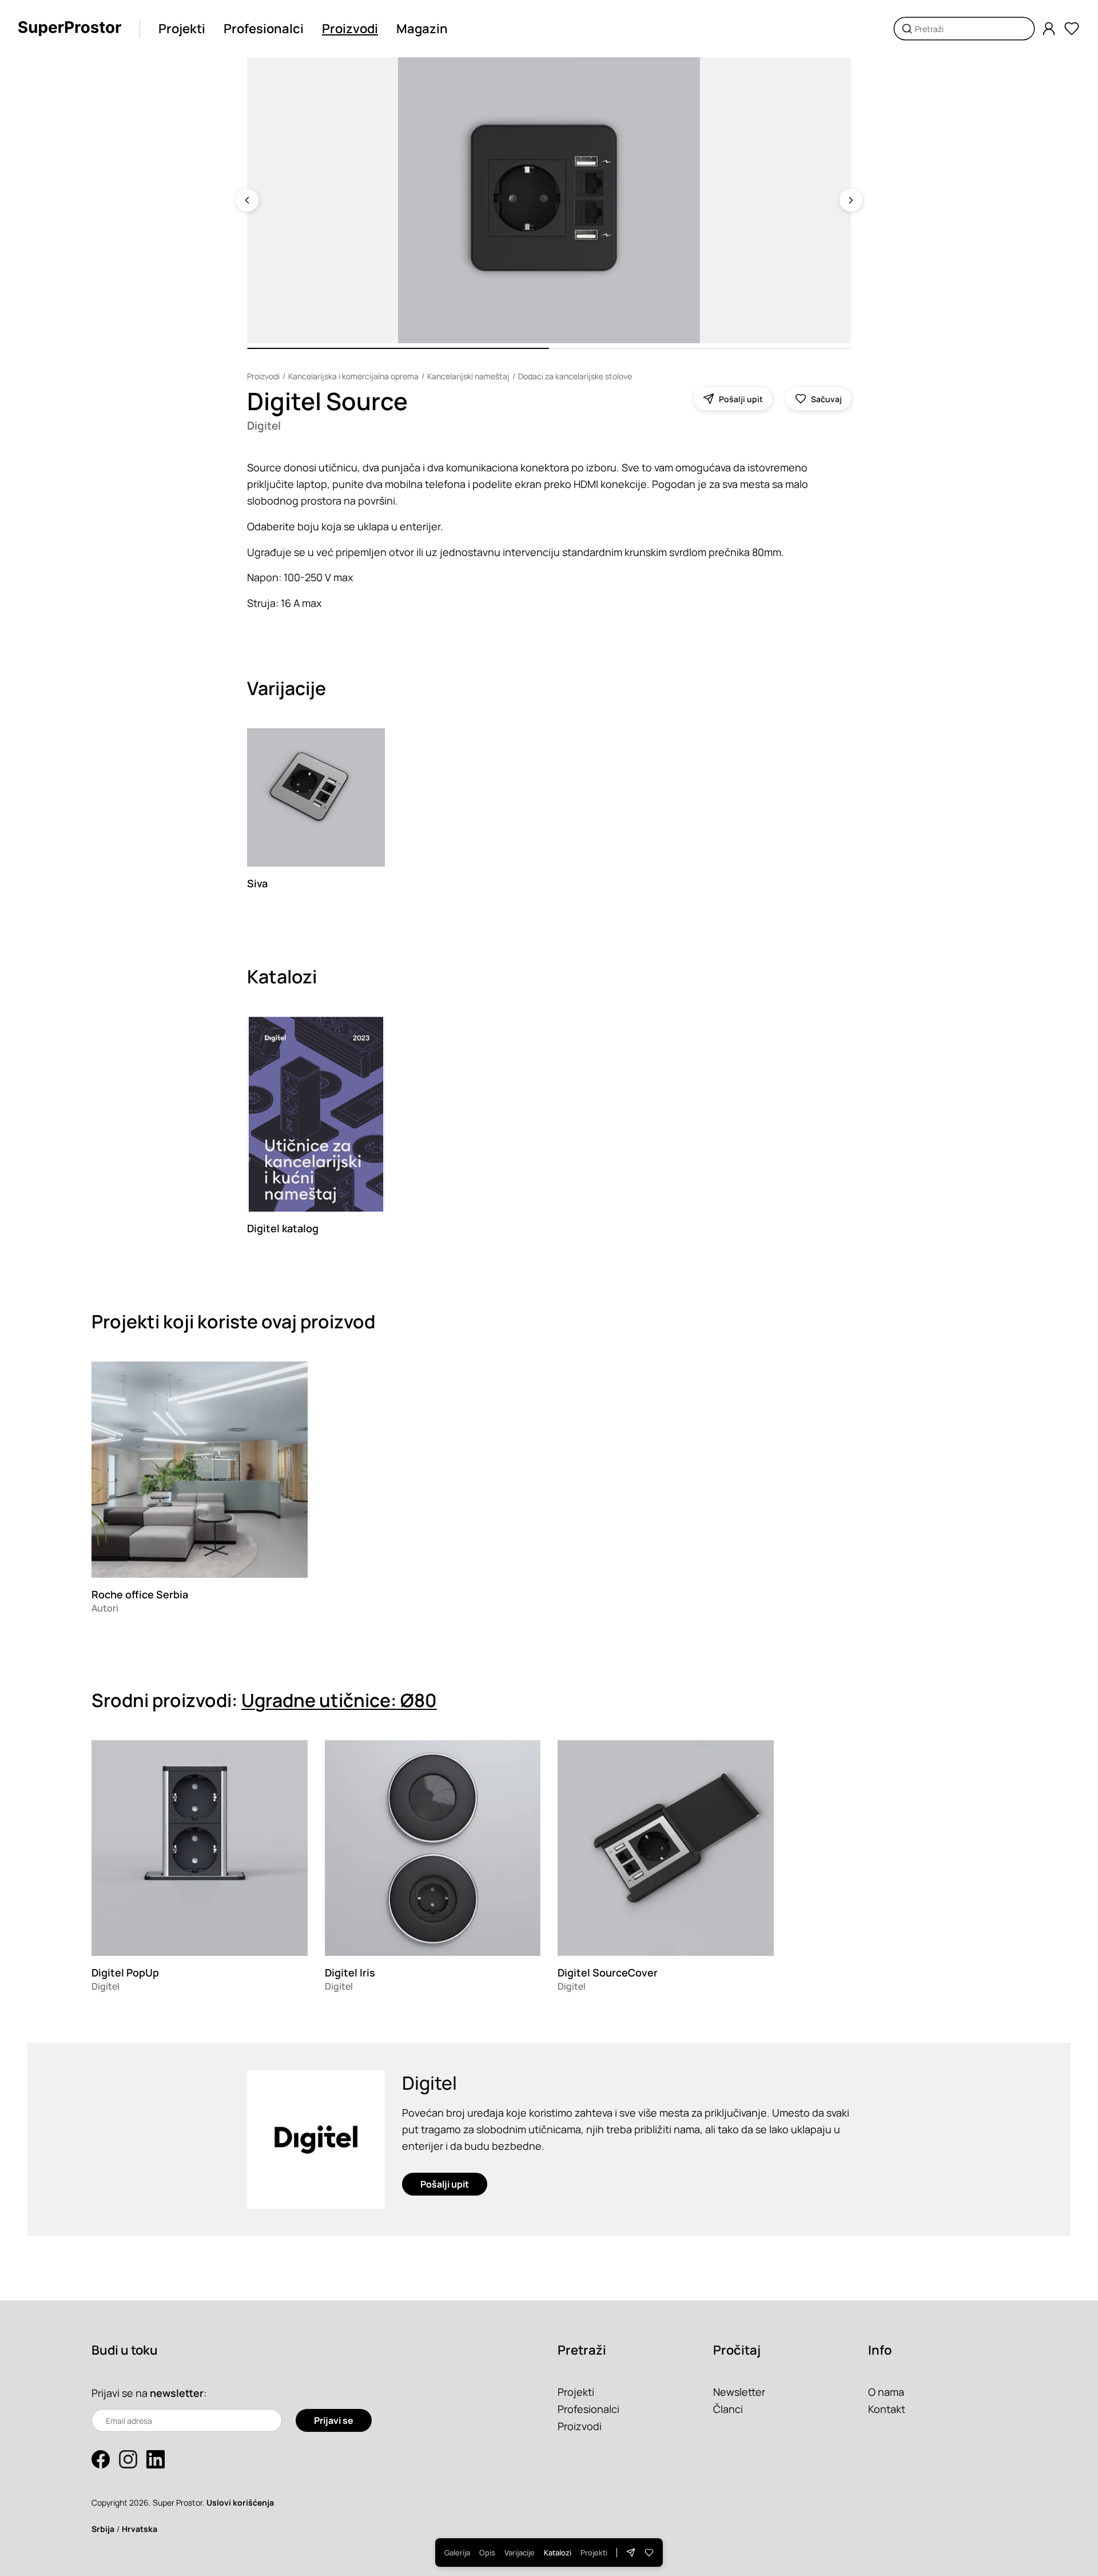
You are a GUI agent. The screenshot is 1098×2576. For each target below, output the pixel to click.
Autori (105, 1608)
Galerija (457, 2553)
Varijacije (520, 2553)
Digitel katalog (283, 1228)
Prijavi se (334, 2420)
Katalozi (558, 2553)
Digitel (264, 426)
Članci (728, 2409)
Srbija (103, 2529)
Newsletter (739, 2392)
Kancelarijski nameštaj (468, 376)
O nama (886, 2392)
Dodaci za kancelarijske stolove (575, 376)
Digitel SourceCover (608, 1972)
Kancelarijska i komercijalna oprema (353, 376)
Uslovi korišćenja (240, 2502)
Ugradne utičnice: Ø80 (339, 1700)
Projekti (182, 29)
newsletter (177, 2393)
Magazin (422, 29)
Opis (487, 2553)
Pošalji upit (445, 2184)
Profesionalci (264, 29)
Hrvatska (140, 2529)
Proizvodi (350, 29)
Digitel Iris (350, 1972)
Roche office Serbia (140, 1594)
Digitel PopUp (125, 1972)
